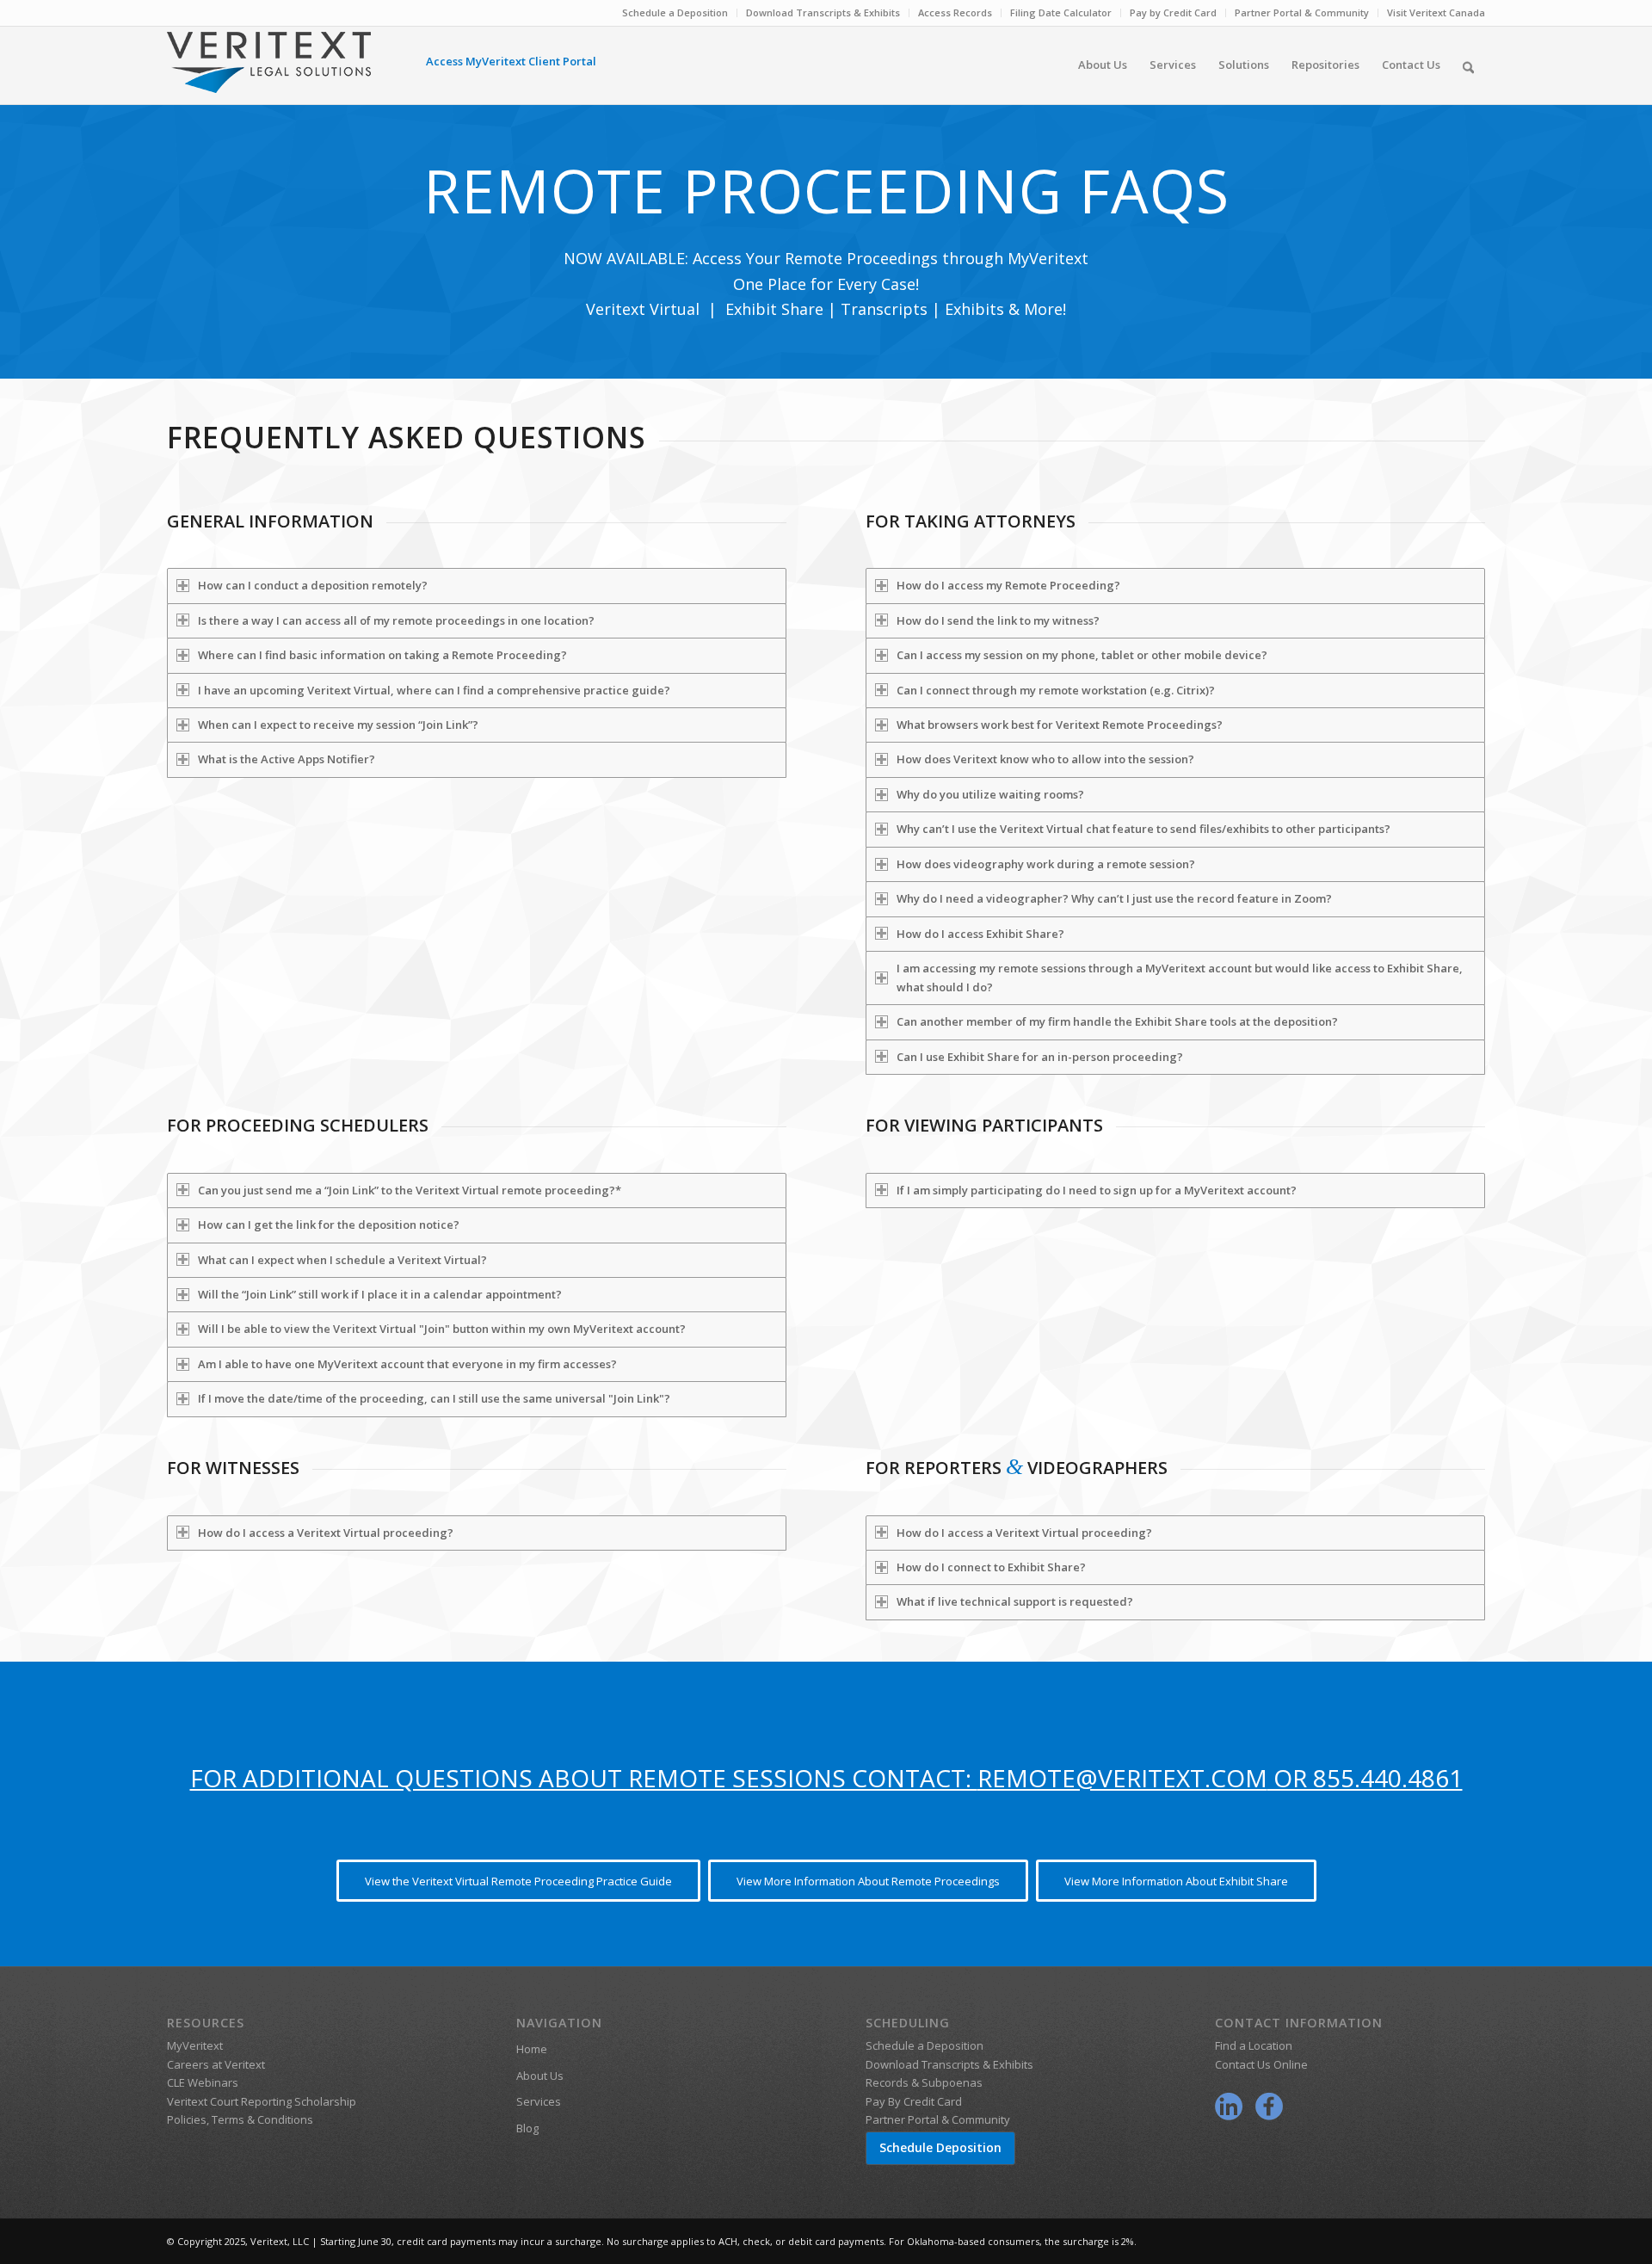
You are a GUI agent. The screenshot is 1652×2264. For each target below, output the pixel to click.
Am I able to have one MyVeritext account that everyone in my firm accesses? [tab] (407, 1364)
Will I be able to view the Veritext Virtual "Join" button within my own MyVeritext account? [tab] (442, 1329)
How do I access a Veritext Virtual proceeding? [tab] (326, 1533)
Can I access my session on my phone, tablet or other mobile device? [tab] (1082, 655)
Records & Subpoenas (924, 2082)
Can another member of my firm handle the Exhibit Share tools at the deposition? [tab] (1117, 1021)
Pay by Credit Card (1173, 12)
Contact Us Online (1261, 2064)
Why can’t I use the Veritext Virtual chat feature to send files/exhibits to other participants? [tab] (1143, 829)
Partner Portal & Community (1302, 12)
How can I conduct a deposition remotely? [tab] (313, 585)
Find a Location (1254, 2045)
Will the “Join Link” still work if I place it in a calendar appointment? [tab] (380, 1294)
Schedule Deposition (940, 2147)
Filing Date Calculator (1061, 12)
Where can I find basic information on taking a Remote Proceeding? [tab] (382, 655)
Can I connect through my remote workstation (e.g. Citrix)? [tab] (1056, 690)
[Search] (1468, 65)
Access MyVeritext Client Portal (511, 61)
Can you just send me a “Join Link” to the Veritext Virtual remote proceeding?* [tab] (410, 1190)
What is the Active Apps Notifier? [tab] (287, 759)
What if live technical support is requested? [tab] (1015, 1601)
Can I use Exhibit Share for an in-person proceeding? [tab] (1040, 1057)
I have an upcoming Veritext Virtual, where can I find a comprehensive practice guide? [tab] (434, 690)
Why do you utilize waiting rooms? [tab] (990, 794)
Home (532, 2049)
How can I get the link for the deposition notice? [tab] (329, 1225)
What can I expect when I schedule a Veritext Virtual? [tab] (342, 1260)
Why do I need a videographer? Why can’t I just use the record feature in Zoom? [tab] (1114, 898)
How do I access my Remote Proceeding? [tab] (1008, 585)
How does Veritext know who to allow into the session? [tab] (1045, 759)
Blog (527, 2128)
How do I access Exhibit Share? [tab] (980, 934)
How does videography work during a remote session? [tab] (1046, 864)
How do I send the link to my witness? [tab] (998, 620)
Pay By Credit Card (914, 2101)
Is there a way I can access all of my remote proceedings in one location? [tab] (396, 620)
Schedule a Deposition (675, 12)
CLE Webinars (203, 2082)
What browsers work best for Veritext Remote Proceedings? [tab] (1060, 725)
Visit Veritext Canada (1436, 12)
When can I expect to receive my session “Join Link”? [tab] (338, 725)
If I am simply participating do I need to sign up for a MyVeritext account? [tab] (1097, 1190)
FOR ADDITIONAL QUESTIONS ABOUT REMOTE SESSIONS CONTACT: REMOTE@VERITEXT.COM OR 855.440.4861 (826, 1778)
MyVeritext (195, 2045)
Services (539, 2101)
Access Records (955, 12)
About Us (540, 2076)
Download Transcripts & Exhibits (823, 12)
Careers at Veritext (216, 2064)
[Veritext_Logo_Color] (269, 71)
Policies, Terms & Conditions (240, 2119)
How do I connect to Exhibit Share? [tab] (991, 1567)
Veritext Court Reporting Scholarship (262, 2101)
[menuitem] (675, 13)
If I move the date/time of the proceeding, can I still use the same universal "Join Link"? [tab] (434, 1398)
